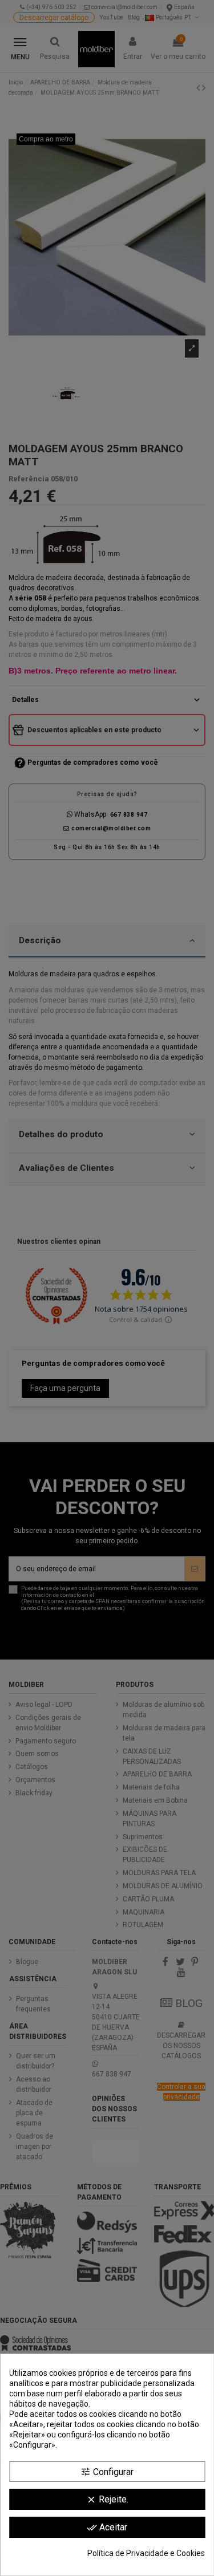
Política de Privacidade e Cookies (146, 2553)
